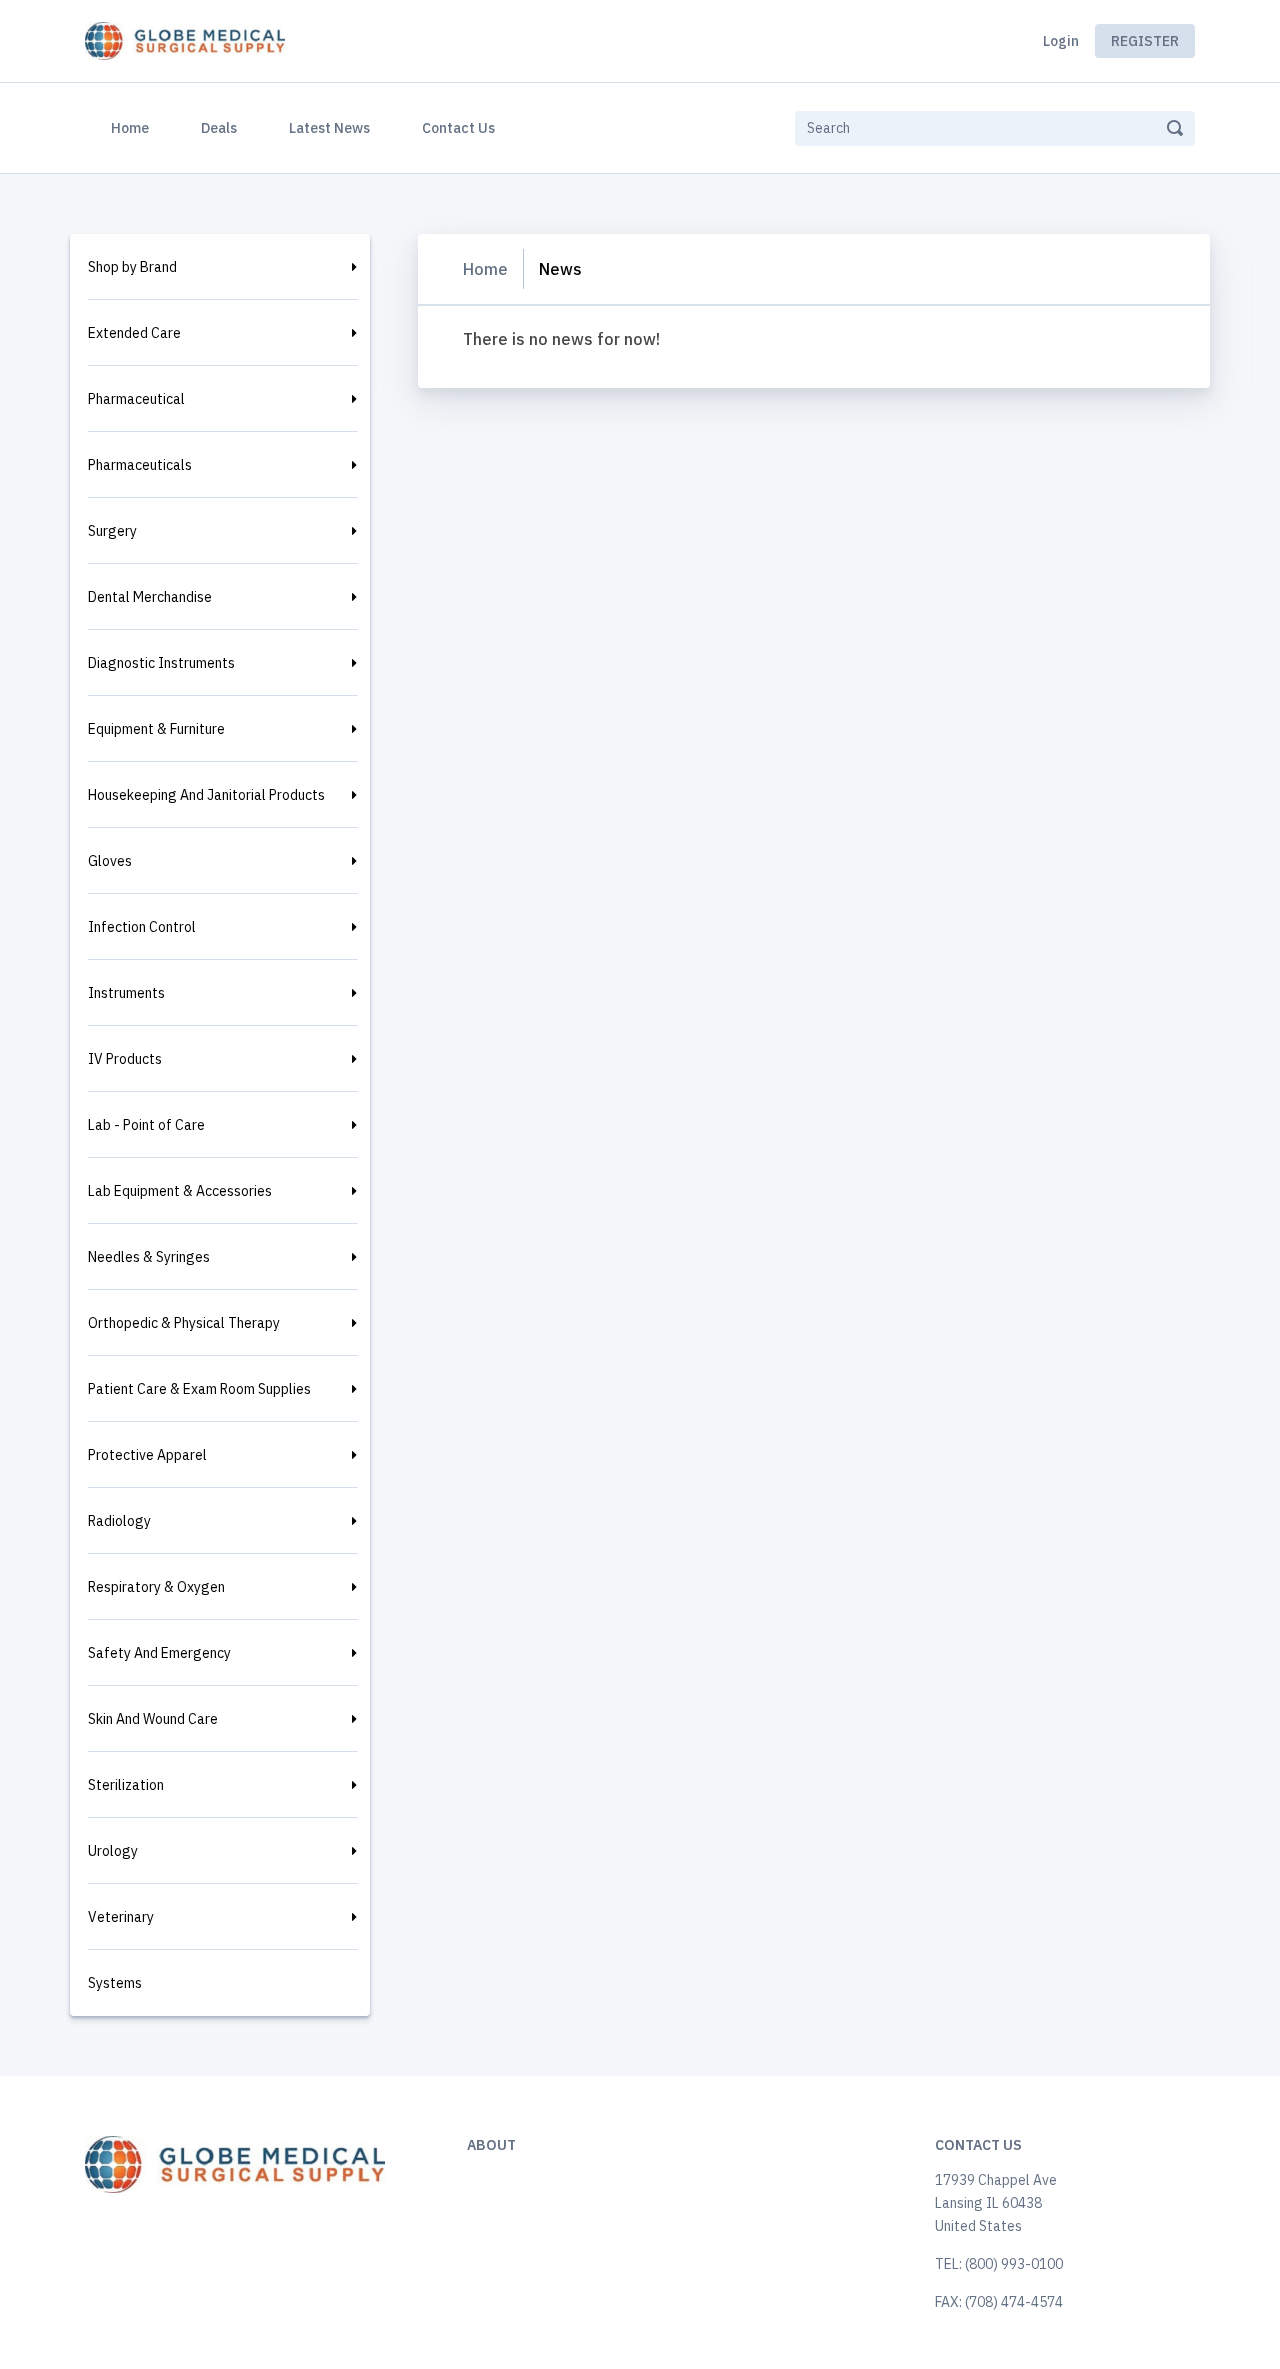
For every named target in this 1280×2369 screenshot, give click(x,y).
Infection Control (142, 927)
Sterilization (126, 1785)
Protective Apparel (147, 1455)
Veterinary (121, 1917)
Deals (219, 128)
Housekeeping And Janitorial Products (206, 795)
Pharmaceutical (136, 399)
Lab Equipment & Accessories (180, 1191)
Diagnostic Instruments (161, 663)
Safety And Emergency (159, 1653)
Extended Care (134, 333)
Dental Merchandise (150, 597)
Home (134, 127)
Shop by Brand (132, 267)
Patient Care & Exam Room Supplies (199, 1389)
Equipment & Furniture (156, 729)
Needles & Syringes (149, 1257)
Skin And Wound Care (153, 1719)
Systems (115, 1983)
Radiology (119, 1521)
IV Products (125, 1059)
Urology (113, 1851)
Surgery (112, 531)
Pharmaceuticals (140, 465)
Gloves (110, 861)
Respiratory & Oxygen (156, 1587)
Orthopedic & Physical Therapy (184, 1323)
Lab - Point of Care (146, 1125)
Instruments (126, 993)
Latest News (329, 128)
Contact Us (458, 128)
